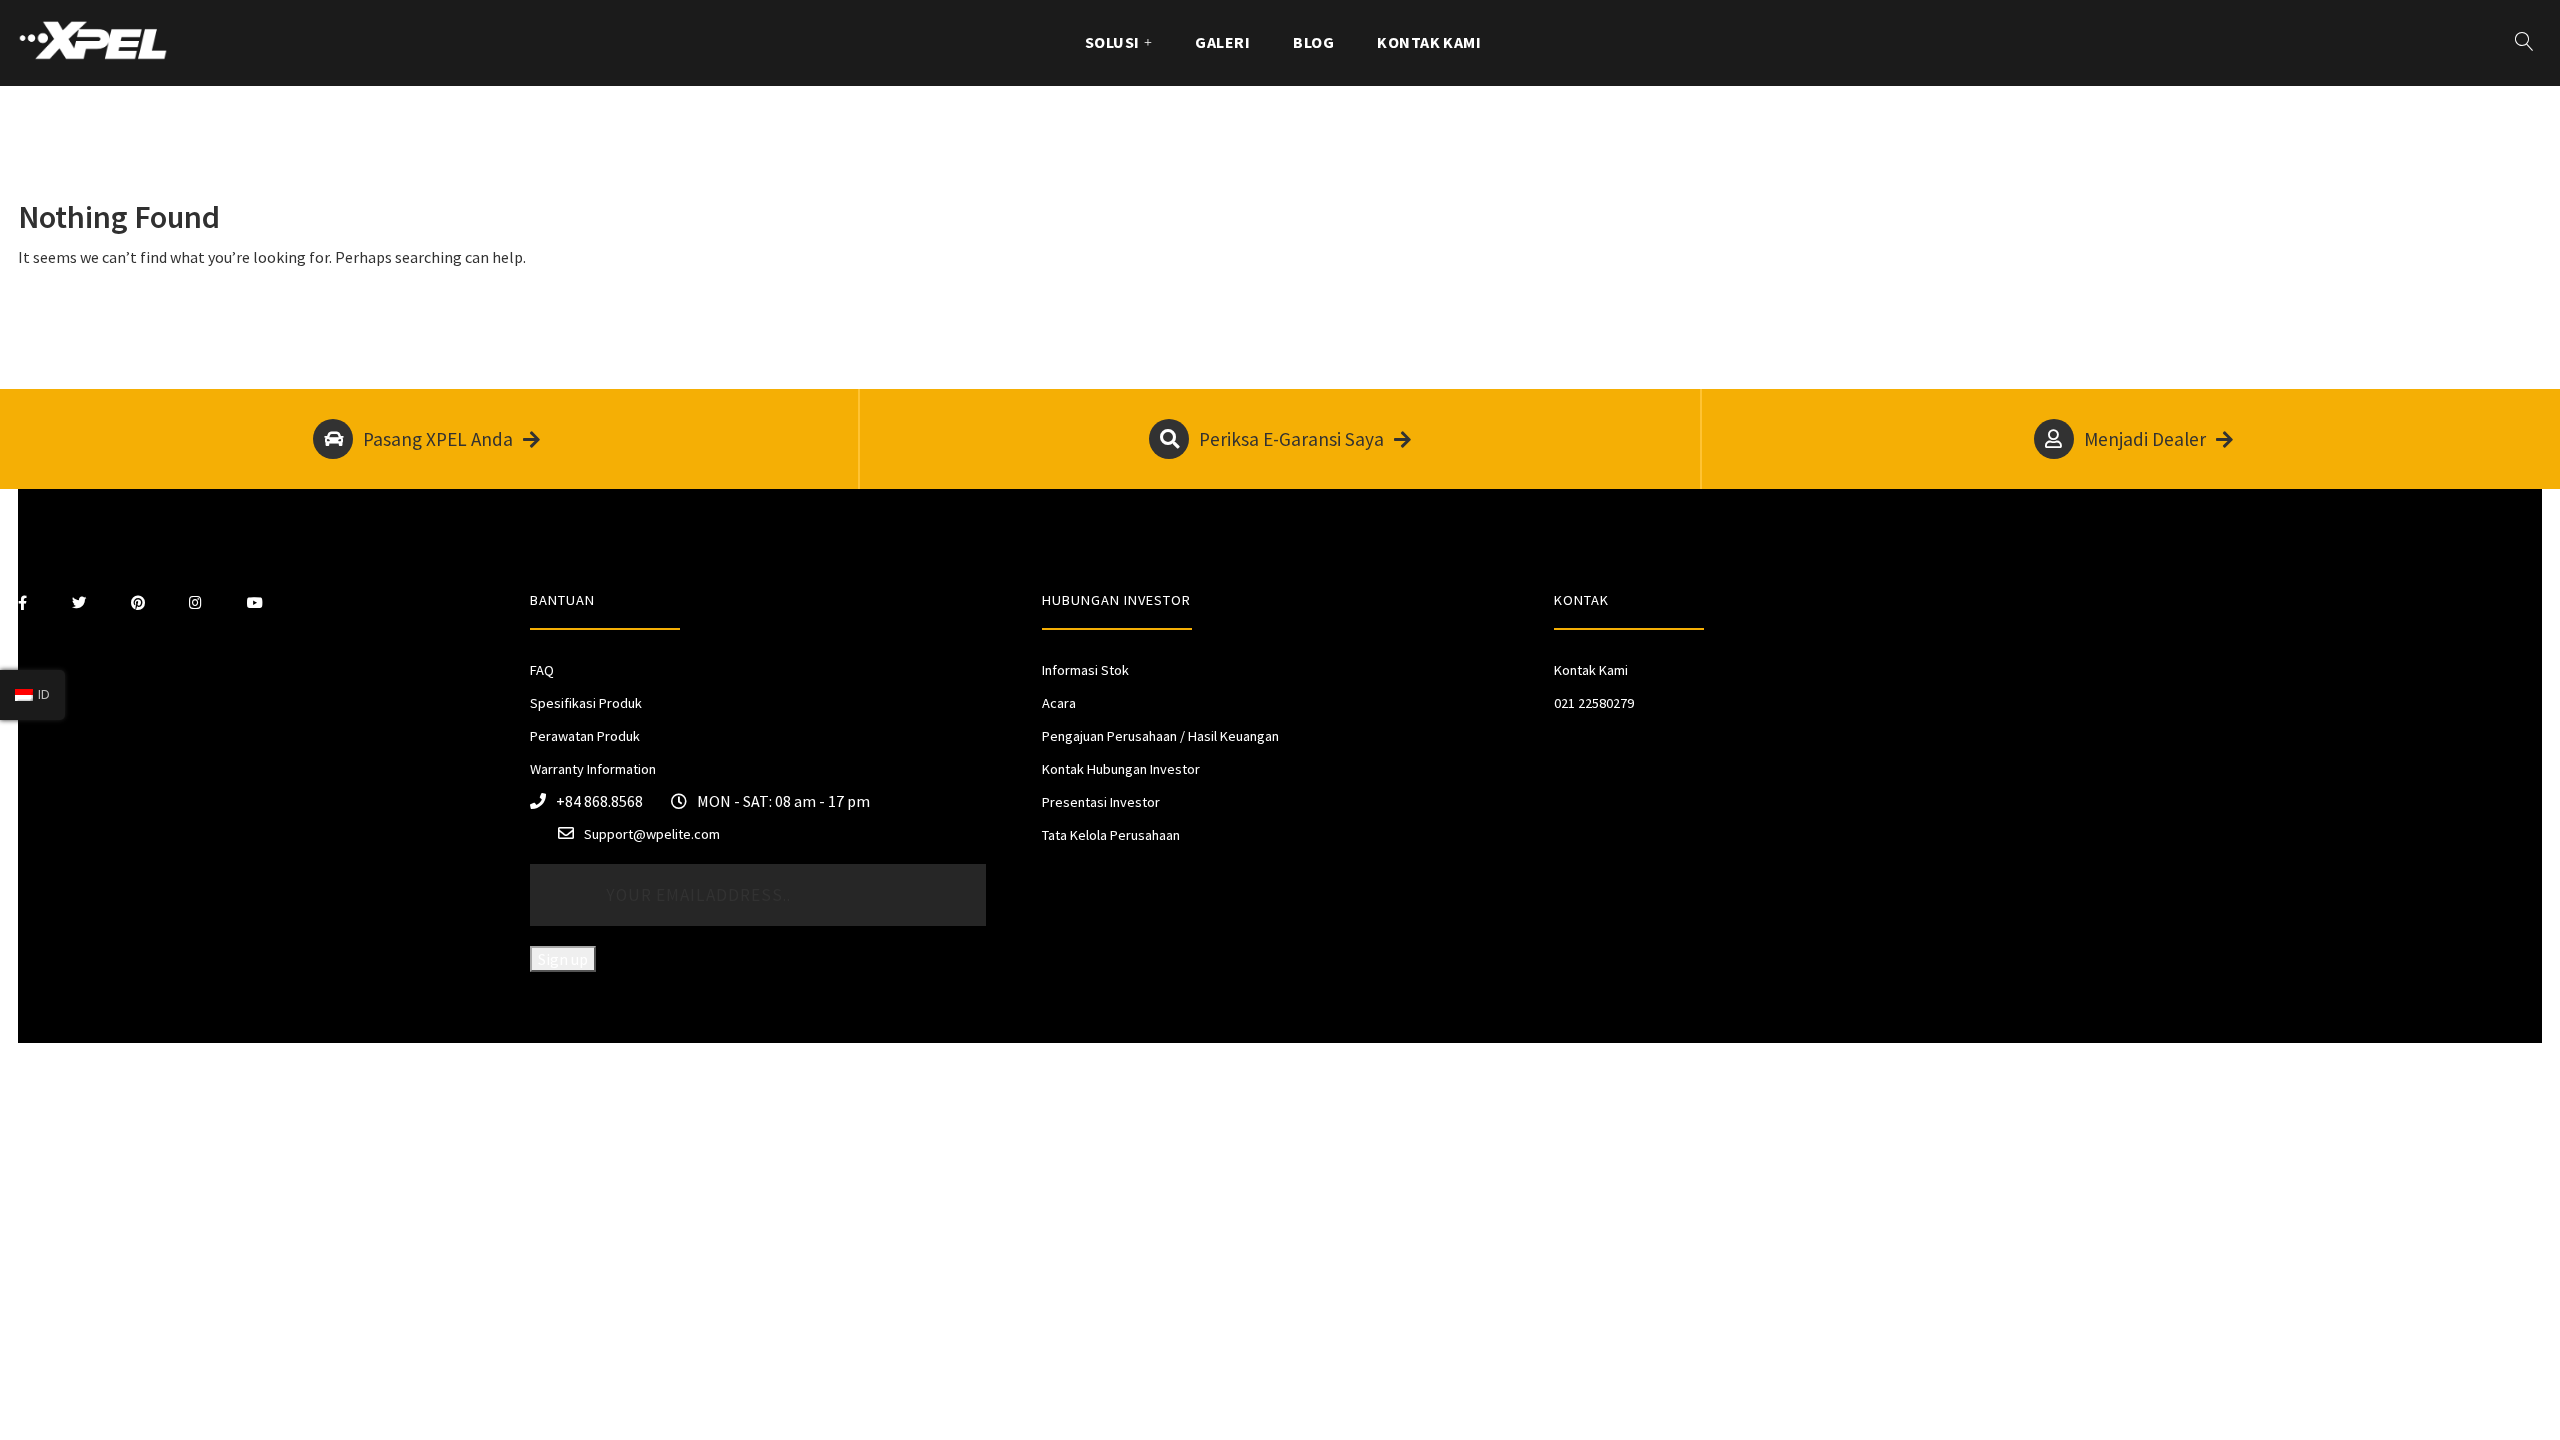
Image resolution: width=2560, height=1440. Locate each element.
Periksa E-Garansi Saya (1291, 439)
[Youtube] (255, 603)
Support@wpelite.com (652, 834)
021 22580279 (1594, 703)
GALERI (1222, 42)
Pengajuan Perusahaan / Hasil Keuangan (1160, 736)
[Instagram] (195, 603)
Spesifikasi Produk (586, 703)
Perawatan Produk (585, 736)
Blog (1313, 42)
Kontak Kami (1429, 42)
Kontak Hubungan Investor (1121, 769)
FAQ (542, 670)
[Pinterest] (138, 603)
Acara (1059, 703)
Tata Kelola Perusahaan (1111, 835)
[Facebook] (22, 603)
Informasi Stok (1085, 670)
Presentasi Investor (1101, 802)
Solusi (1112, 42)
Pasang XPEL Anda (438, 439)
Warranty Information (593, 769)
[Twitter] (79, 603)
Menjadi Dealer (2145, 439)
